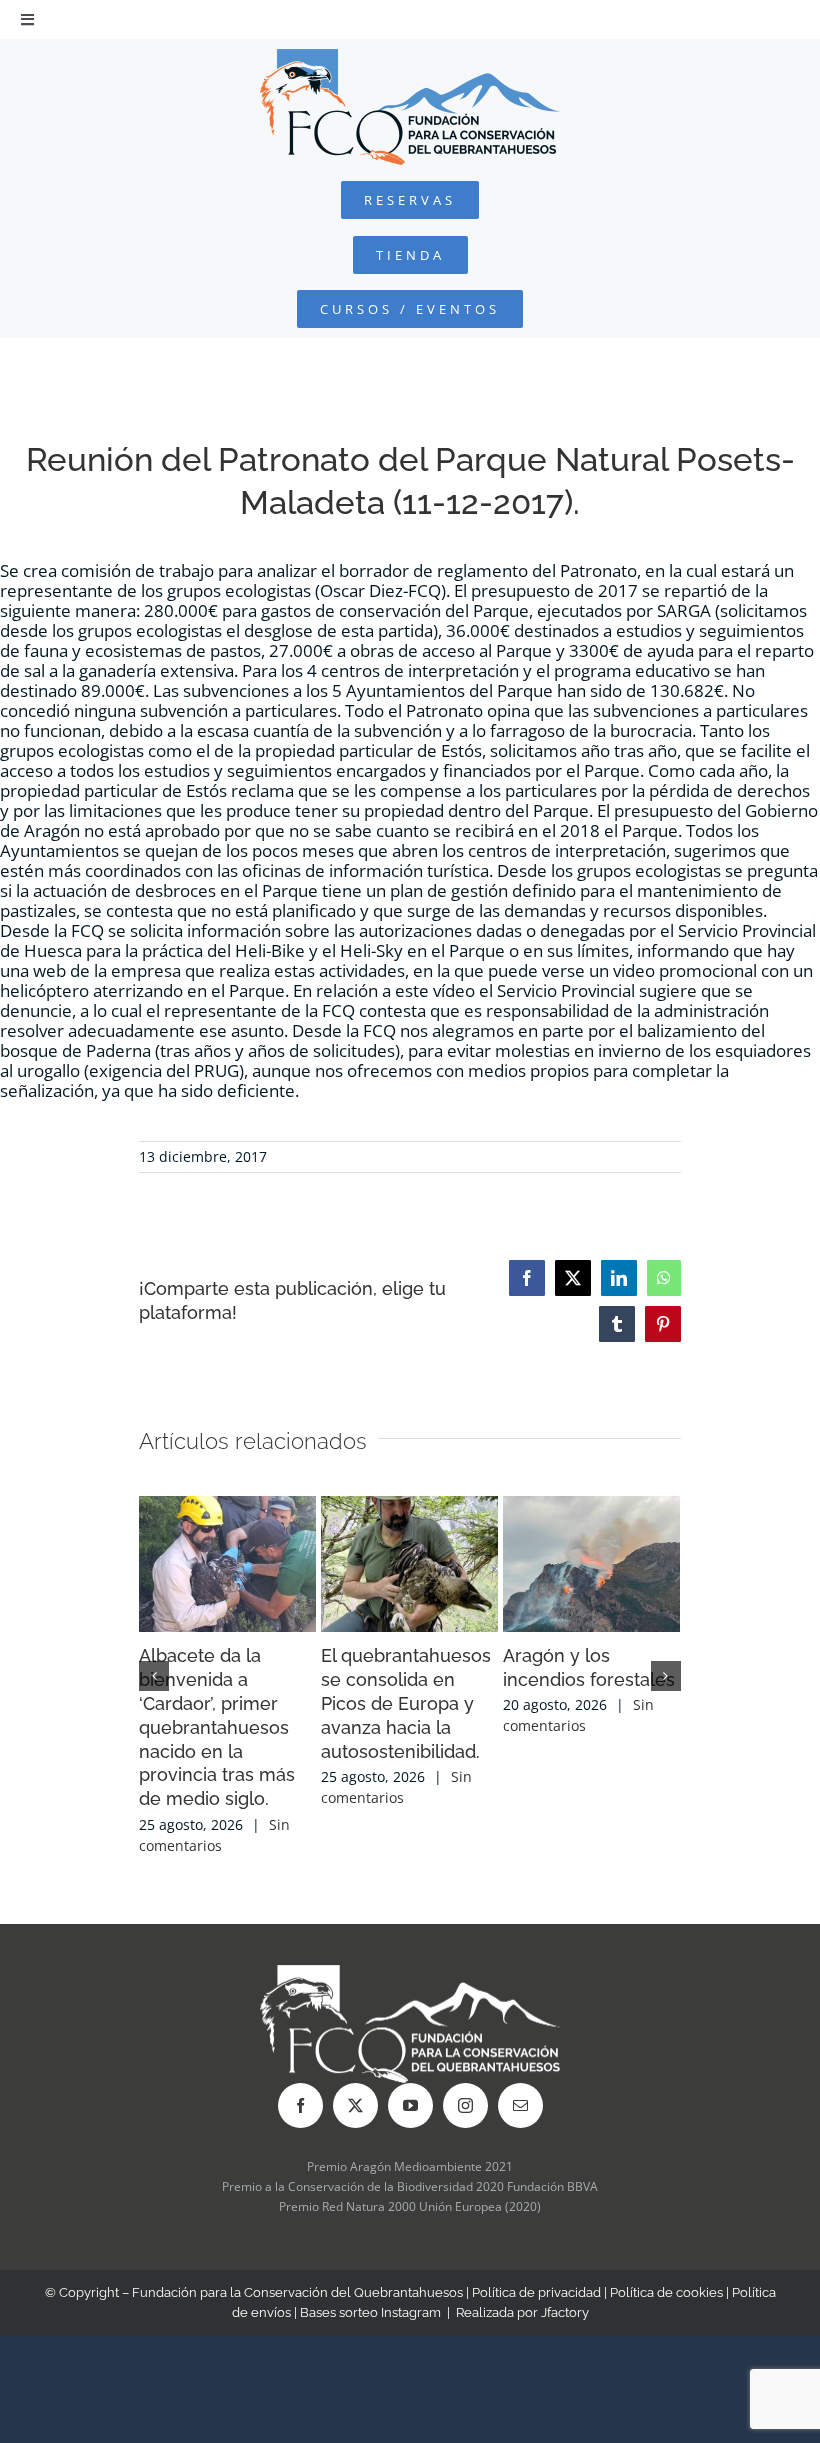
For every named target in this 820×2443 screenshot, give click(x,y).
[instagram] (465, 2105)
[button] (154, 1676)
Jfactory (565, 2312)
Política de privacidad (536, 2292)
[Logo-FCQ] (410, 57)
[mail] (520, 2105)
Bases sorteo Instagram (370, 2312)
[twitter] (355, 2105)
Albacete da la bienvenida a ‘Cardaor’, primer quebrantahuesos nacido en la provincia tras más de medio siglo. (217, 1727)
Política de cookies (666, 2292)
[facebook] (300, 2105)
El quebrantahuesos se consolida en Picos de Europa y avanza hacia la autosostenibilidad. (406, 1703)
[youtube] (410, 2105)
